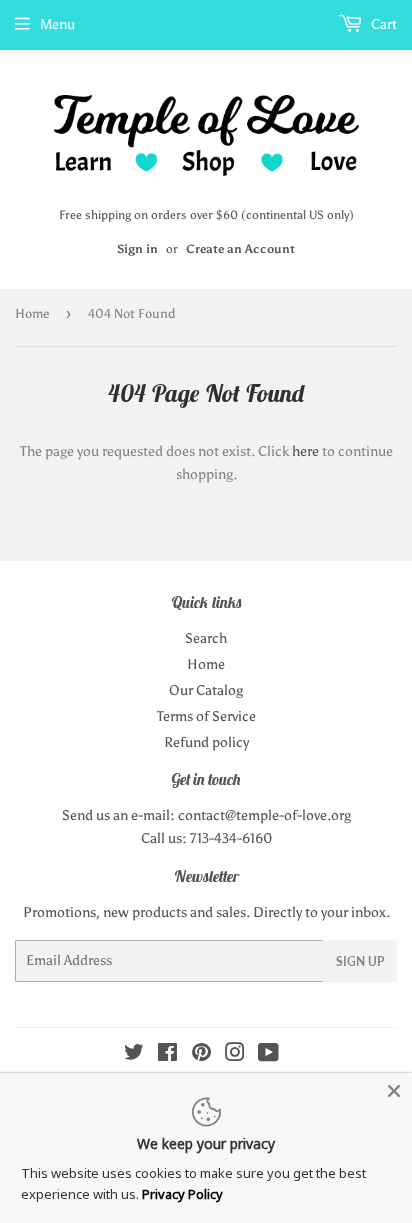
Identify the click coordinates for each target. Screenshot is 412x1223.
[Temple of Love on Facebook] (167, 1055)
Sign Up (360, 961)
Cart (382, 24)
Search (206, 638)
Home (32, 313)
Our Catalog (206, 690)
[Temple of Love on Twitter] (134, 1055)
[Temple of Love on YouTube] (268, 1055)
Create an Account (240, 249)
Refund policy (206, 742)
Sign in (137, 249)
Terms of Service (206, 716)
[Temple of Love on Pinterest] (201, 1055)
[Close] (394, 1091)
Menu (57, 24)
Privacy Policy (182, 1194)
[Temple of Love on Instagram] (235, 1055)
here (305, 451)
